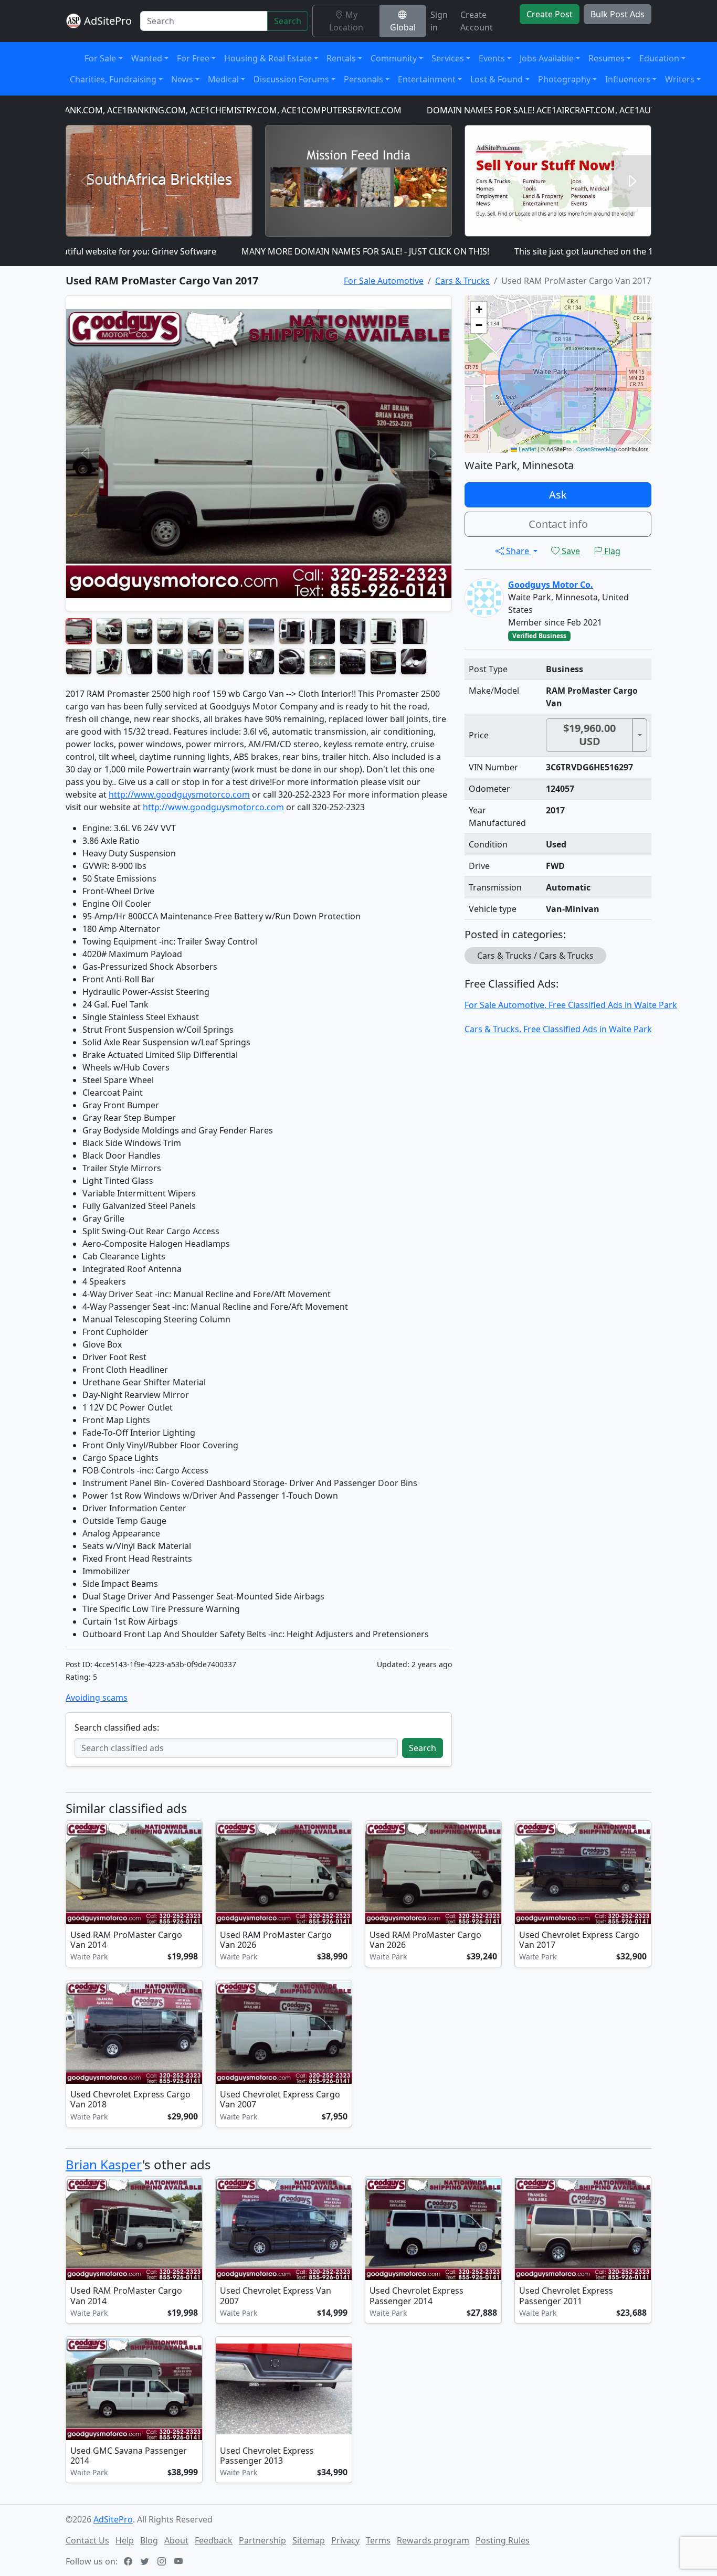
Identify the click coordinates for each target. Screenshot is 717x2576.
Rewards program (433, 2540)
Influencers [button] (628, 79)
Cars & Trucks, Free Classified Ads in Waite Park (558, 1029)
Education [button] (659, 58)
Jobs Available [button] (547, 58)
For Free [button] (193, 58)
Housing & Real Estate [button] (268, 58)
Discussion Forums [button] (291, 79)
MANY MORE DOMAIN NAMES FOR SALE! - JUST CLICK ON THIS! (291, 251)
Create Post (550, 14)
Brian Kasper (104, 2164)
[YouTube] (180, 2561)
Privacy (345, 2540)
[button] (479, 310)
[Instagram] (163, 2561)
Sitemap (309, 2540)
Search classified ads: (117, 1727)
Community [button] (394, 58)
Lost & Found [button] (497, 79)
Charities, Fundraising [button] (113, 79)
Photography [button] (564, 79)
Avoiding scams (97, 1698)
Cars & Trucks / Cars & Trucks (535, 956)
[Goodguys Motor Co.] (484, 597)
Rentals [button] (341, 58)
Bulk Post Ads (618, 14)
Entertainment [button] (427, 79)
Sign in (439, 21)
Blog (149, 2540)
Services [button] (448, 58)
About (176, 2540)
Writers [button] (680, 79)
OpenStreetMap (597, 449)
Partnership (262, 2540)
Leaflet (526, 449)
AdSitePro (108, 21)
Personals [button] (363, 79)
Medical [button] (223, 79)
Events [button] (492, 58)
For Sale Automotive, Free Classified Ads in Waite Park (571, 1005)
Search (288, 21)
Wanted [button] (147, 58)
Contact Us (87, 2540)
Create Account (477, 21)
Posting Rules (503, 2540)
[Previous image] (76, 1875)
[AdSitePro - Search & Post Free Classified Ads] (73, 21)
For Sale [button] (100, 58)
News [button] (182, 79)
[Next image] (192, 1875)
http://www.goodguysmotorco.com (179, 794)
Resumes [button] (607, 58)
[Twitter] (146, 2561)
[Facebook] (129, 2561)
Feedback (214, 2540)
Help (125, 2540)
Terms (378, 2540)
